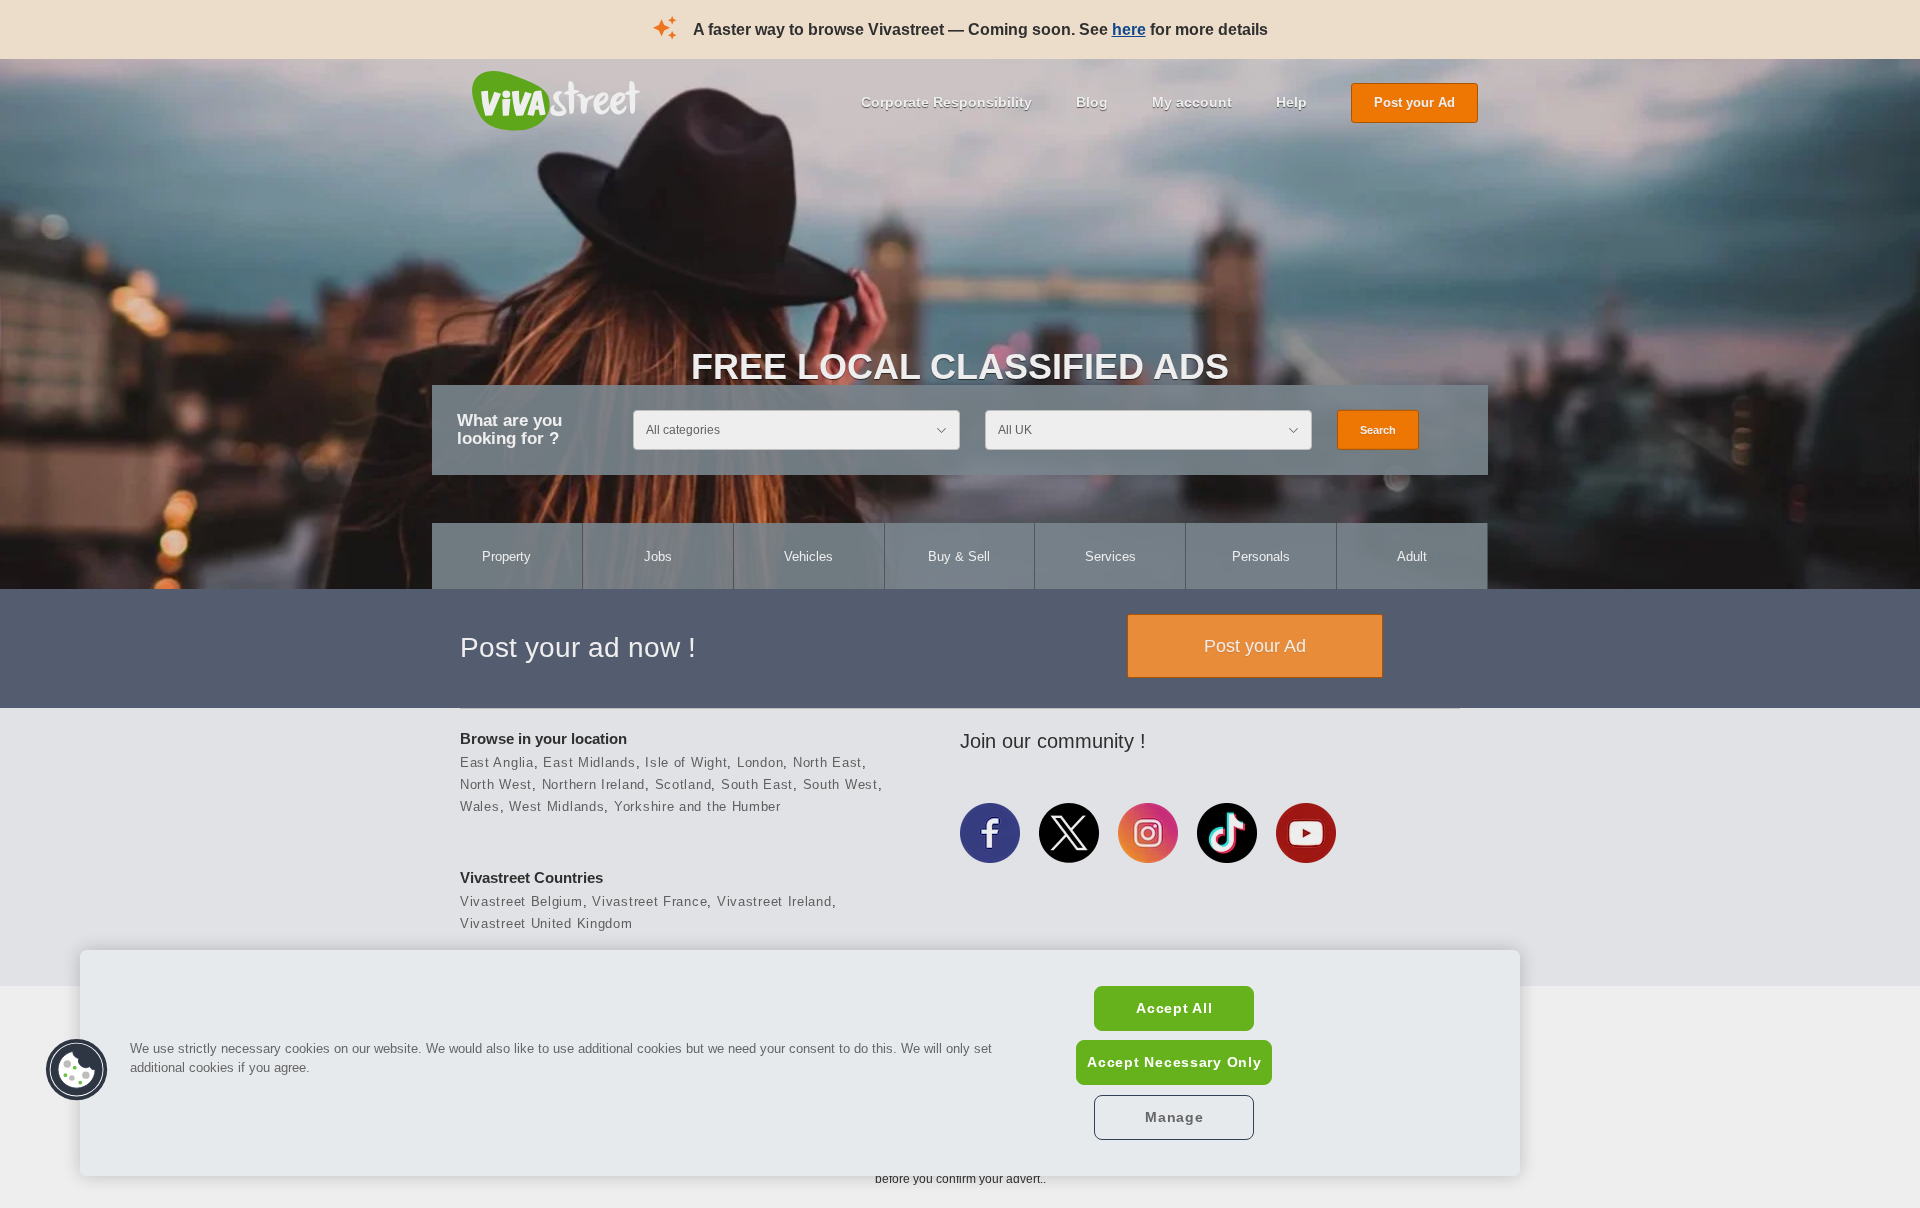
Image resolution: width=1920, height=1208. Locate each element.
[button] (77, 1070)
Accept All (1174, 1008)
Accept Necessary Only (1174, 1062)
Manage (1174, 1117)
